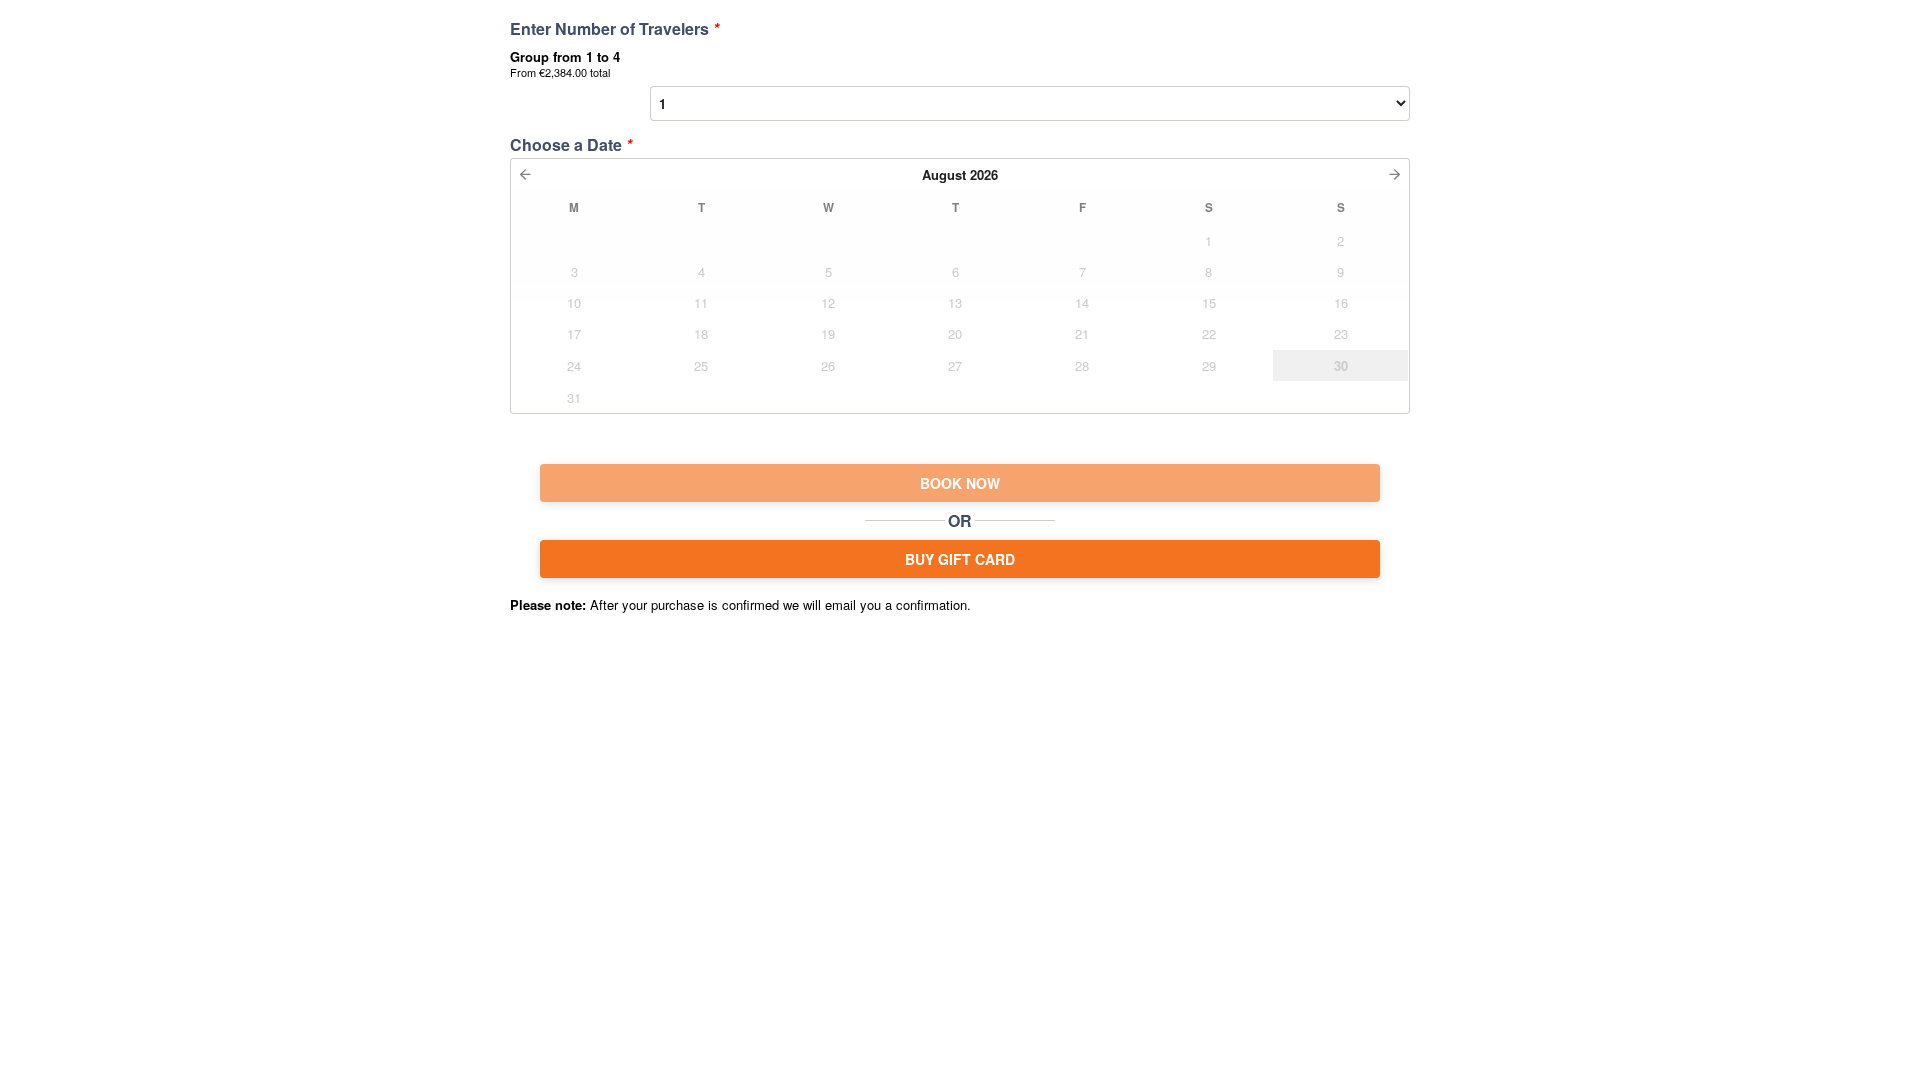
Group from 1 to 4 (565, 63)
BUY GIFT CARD (960, 559)
